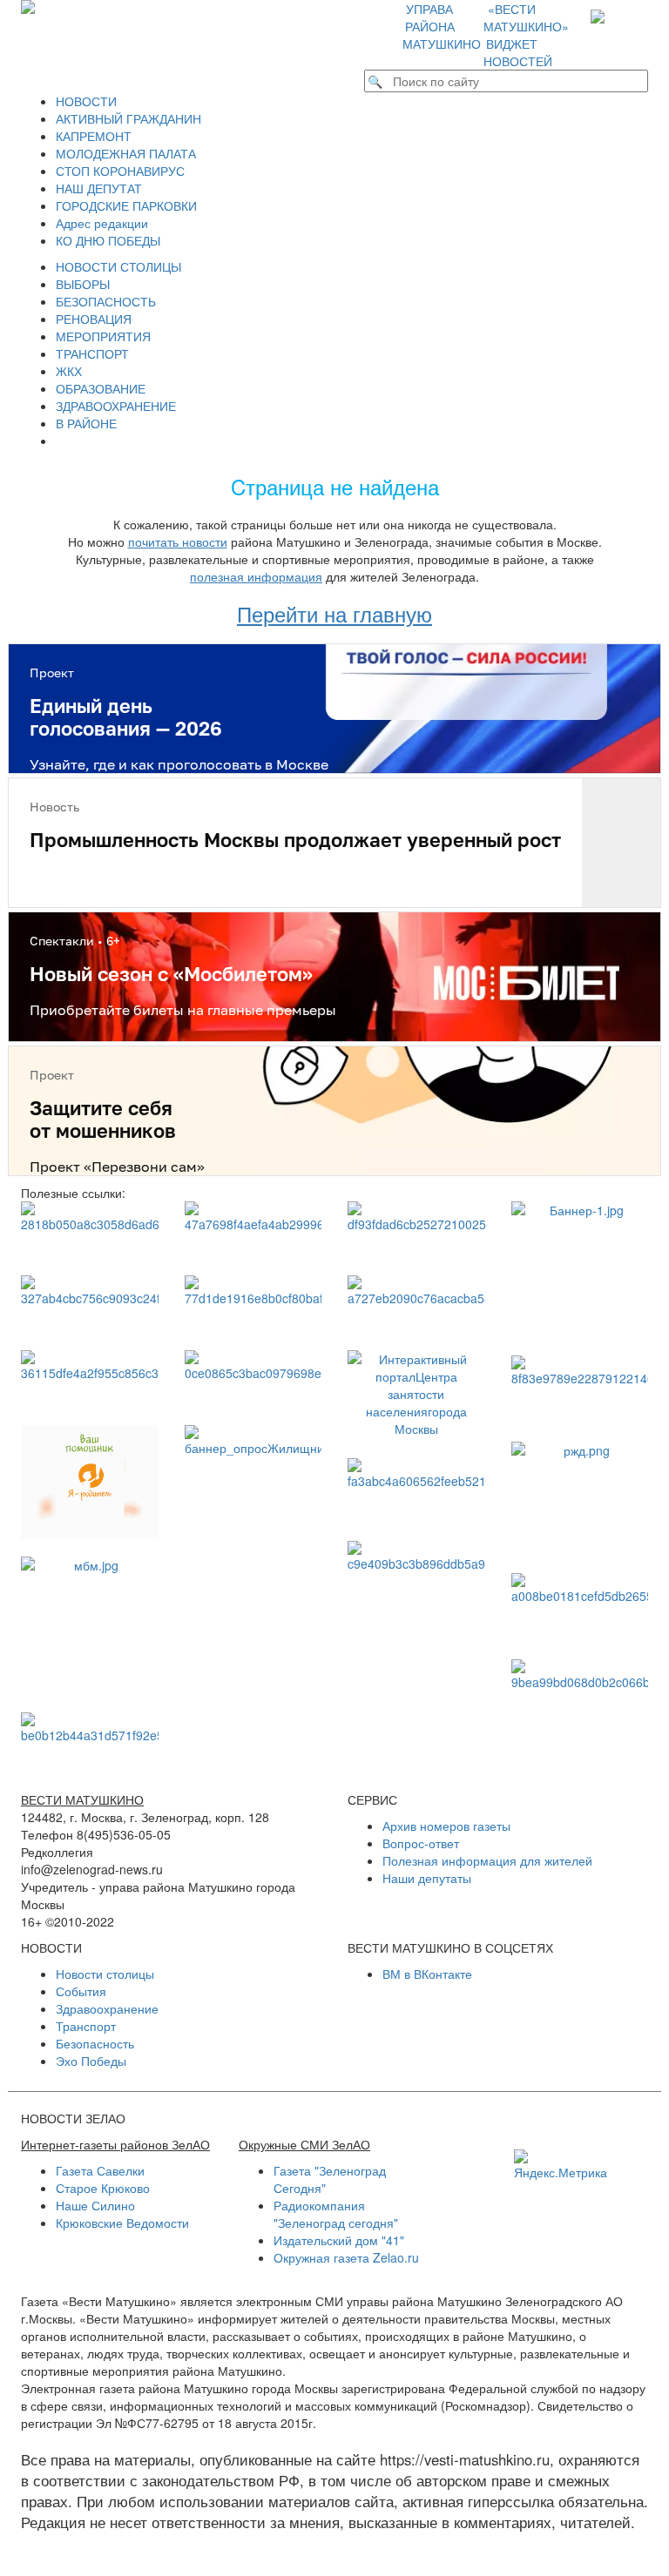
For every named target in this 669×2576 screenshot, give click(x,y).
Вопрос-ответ (421, 1843)
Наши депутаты (427, 1878)
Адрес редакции (102, 223)
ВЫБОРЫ (83, 284)
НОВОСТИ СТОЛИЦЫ (118, 266)
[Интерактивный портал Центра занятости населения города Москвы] (416, 1396)
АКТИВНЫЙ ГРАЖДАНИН (128, 118)
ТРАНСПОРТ (92, 353)
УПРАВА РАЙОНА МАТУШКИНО (442, 26)
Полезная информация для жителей (487, 1860)
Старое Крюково (103, 2188)
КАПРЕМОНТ (94, 136)
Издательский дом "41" (339, 2240)
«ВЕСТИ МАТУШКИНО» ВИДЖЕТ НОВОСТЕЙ (526, 35)
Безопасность (95, 2043)
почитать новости (178, 541)
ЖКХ (69, 371)
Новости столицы (105, 1974)
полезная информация (256, 576)
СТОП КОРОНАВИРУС (120, 171)
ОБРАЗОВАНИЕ (101, 388)
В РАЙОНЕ (86, 423)
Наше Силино (95, 2205)
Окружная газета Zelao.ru (346, 2257)
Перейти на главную (334, 613)
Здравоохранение (107, 2008)
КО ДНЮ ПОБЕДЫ (108, 240)
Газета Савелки (100, 2170)
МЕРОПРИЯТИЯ (103, 336)
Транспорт (86, 2026)
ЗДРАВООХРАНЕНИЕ (116, 406)
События (81, 1991)
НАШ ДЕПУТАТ (99, 188)
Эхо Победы (91, 2061)
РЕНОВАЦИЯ (94, 319)
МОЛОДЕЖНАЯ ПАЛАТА (126, 153)
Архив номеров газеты (446, 1826)
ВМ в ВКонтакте (427, 1974)
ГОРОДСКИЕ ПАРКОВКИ (126, 205)
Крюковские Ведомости (122, 2223)
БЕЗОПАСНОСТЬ (106, 301)
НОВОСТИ (86, 101)
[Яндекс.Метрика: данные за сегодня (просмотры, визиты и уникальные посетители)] (561, 2165)
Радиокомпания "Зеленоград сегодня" (336, 2214)
